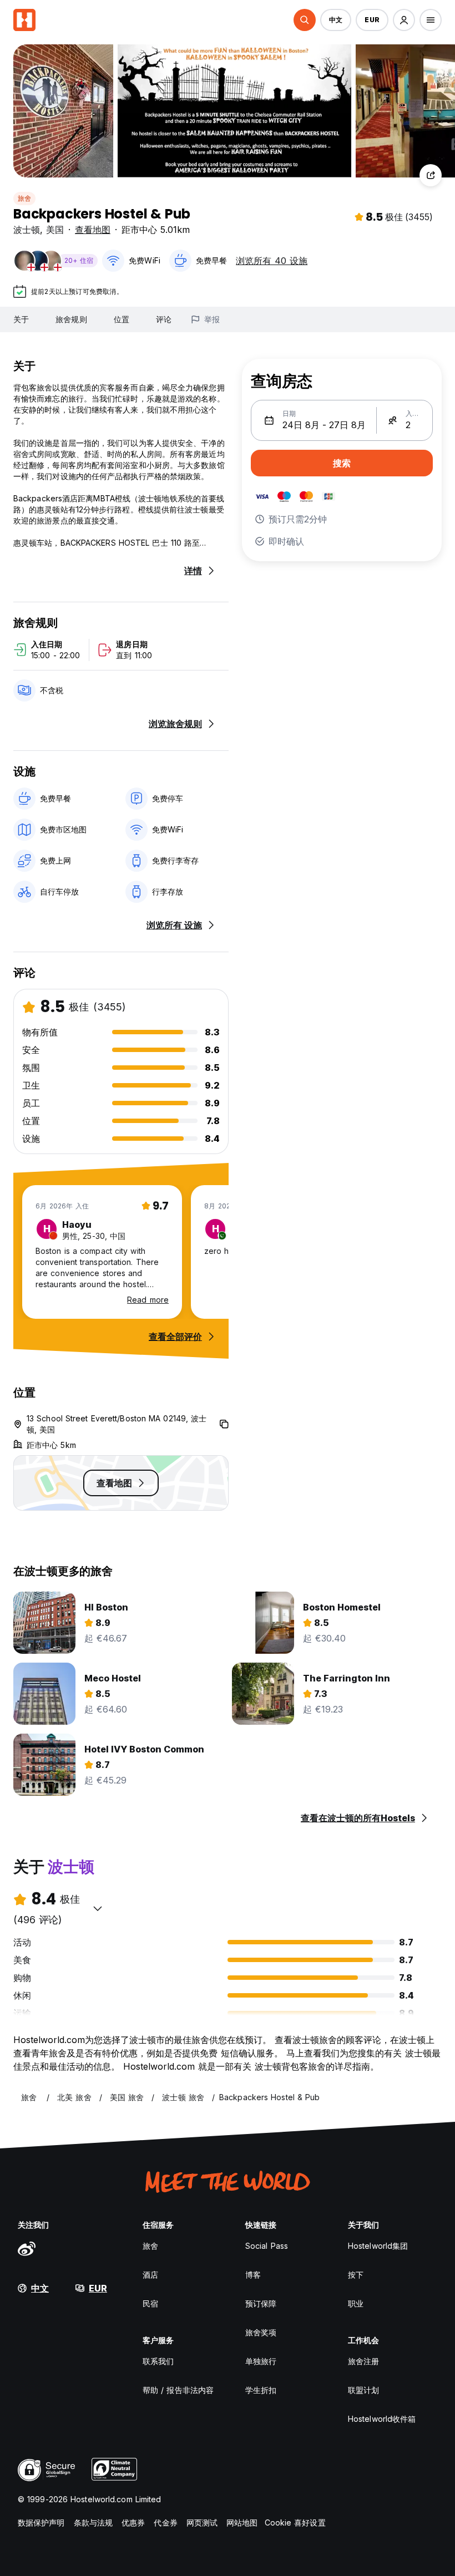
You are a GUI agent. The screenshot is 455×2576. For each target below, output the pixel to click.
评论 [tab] (164, 319)
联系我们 (158, 2361)
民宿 (150, 2303)
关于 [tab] (21, 319)
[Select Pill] (305, 20)
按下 (356, 2275)
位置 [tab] (122, 319)
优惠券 (133, 2522)
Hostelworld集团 (378, 2246)
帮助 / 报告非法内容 (178, 2390)
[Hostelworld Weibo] (27, 2248)
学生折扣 (261, 2390)
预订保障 (261, 2303)
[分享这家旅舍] (431, 175)
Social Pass (267, 2246)
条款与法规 (93, 2522)
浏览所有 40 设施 (272, 261)
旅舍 (24, 198)
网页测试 (202, 2522)
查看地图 (93, 230)
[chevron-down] (98, 1908)
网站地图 (242, 2522)
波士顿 (27, 230)
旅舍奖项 (261, 2332)
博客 (253, 2275)
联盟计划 (363, 2390)
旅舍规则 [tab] (71, 319)
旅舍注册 (363, 2361)
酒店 (150, 2275)
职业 (356, 2303)
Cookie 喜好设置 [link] (295, 2522)
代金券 (165, 2522)
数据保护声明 (41, 2522)
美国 (55, 230)
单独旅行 (261, 2361)
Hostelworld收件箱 (382, 2419)
